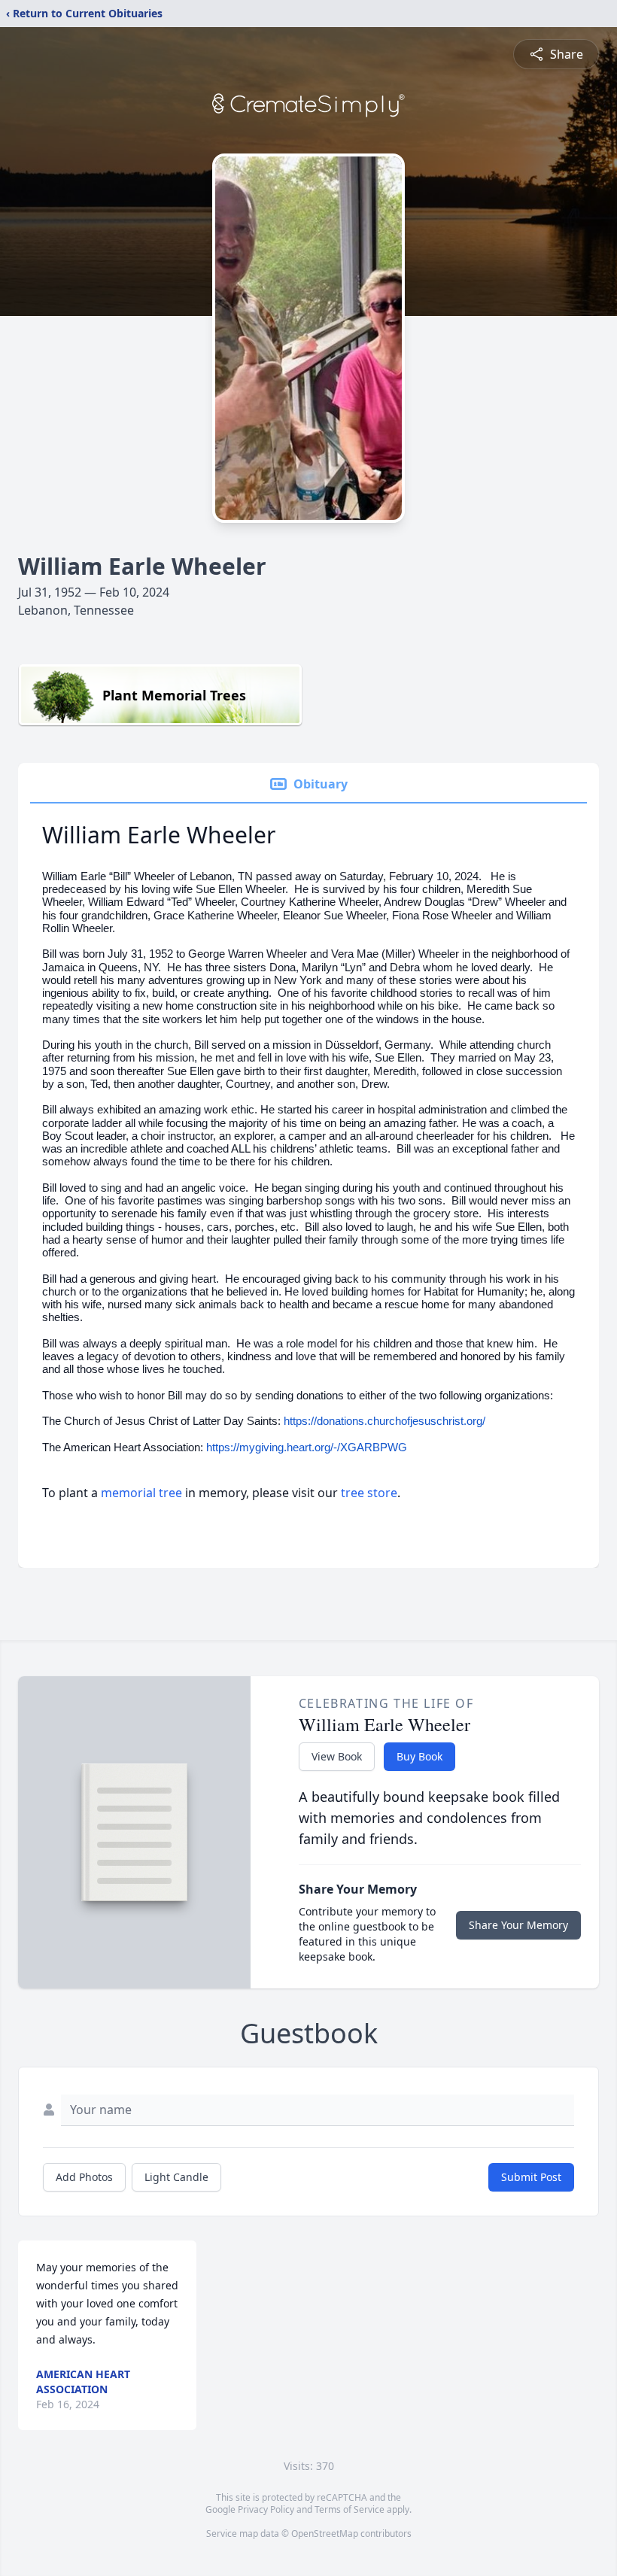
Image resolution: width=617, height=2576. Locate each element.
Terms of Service (350, 2509)
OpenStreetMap (325, 2533)
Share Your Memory (518, 1925)
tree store (369, 1493)
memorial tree (141, 1493)
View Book (337, 1756)
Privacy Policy (266, 2509)
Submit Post (531, 2177)
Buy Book (419, 1756)
